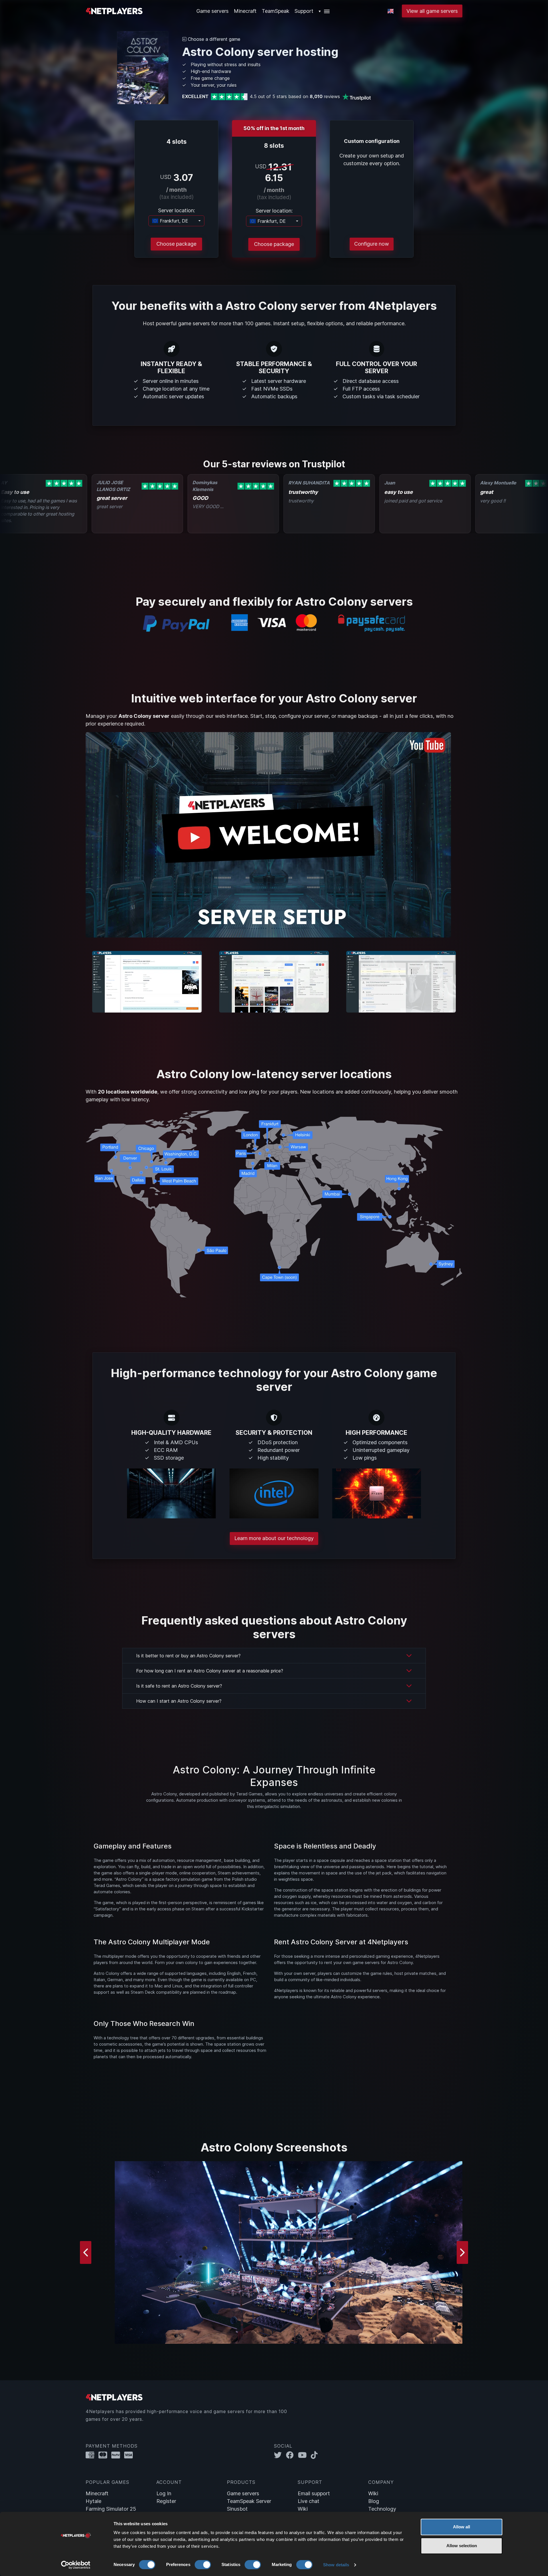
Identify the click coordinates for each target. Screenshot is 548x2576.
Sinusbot (237, 2509)
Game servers (243, 2493)
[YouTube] (304, 2455)
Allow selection (462, 2546)
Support (304, 11)
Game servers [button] (212, 11)
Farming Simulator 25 (111, 2509)
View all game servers (432, 11)
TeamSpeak (276, 11)
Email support (314, 2493)
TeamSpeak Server (249, 2501)
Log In (164, 2493)
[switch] (203, 2565)
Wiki (303, 2509)
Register (166, 2501)
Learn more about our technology (274, 1538)
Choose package (176, 244)
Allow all (462, 2527)
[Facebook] (292, 2455)
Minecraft (245, 11)
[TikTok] (316, 2455)
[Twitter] (280, 2455)
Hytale (93, 2501)
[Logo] (114, 10)
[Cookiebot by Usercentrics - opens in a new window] (76, 2565)
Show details (336, 2565)
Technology (382, 2509)
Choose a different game (213, 39)
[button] (324, 11)
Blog (374, 2501)
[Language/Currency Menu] (391, 11)
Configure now (372, 244)
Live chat (309, 2501)
